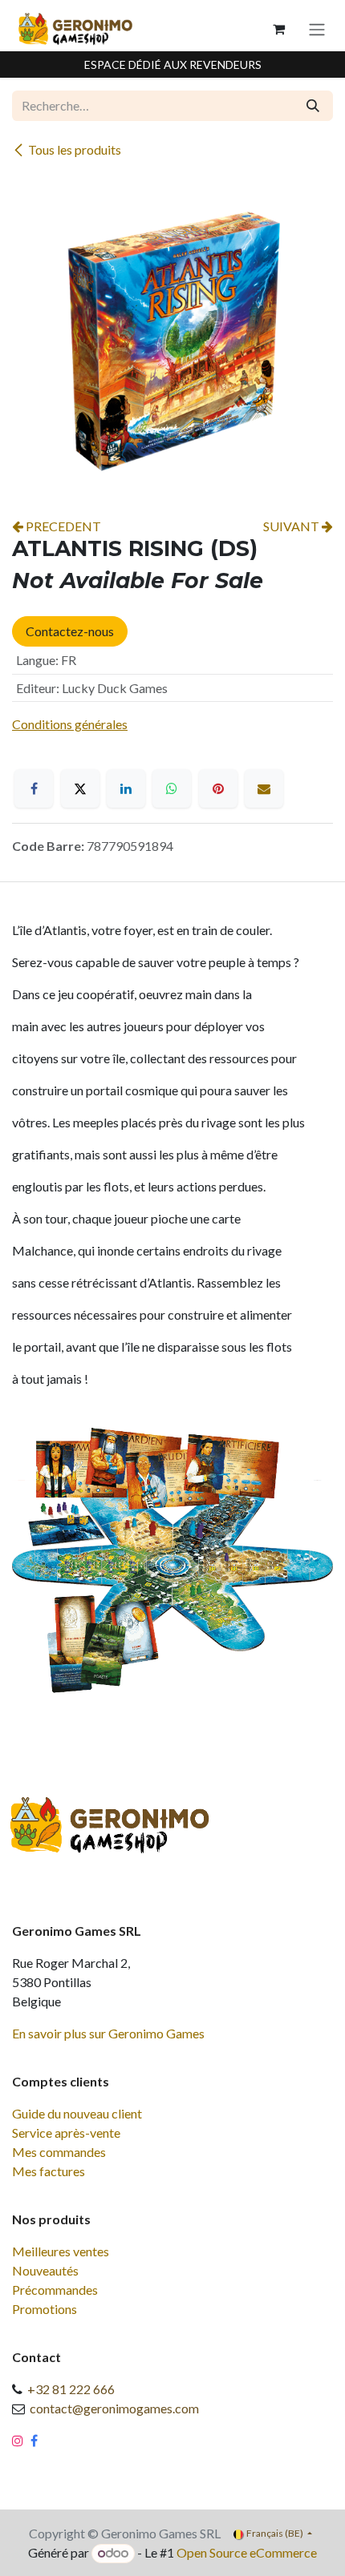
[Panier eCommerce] (278, 29)
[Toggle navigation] (317, 29)
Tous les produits (75, 149)
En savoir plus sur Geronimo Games (108, 2033)
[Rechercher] (313, 106)
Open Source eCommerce (247, 2552)
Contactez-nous (70, 631)
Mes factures (49, 2171)
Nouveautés (45, 2270)
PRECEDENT (62, 526)
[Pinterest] (218, 788)
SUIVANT (292, 526)
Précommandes (55, 2290)
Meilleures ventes (61, 2251)
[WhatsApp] (172, 788)
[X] (80, 788)
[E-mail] (264, 788)
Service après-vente (66, 2133)
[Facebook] (34, 788)
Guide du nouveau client (77, 2113)
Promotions (45, 2309)
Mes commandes (59, 2152)
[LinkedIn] (126, 788)
